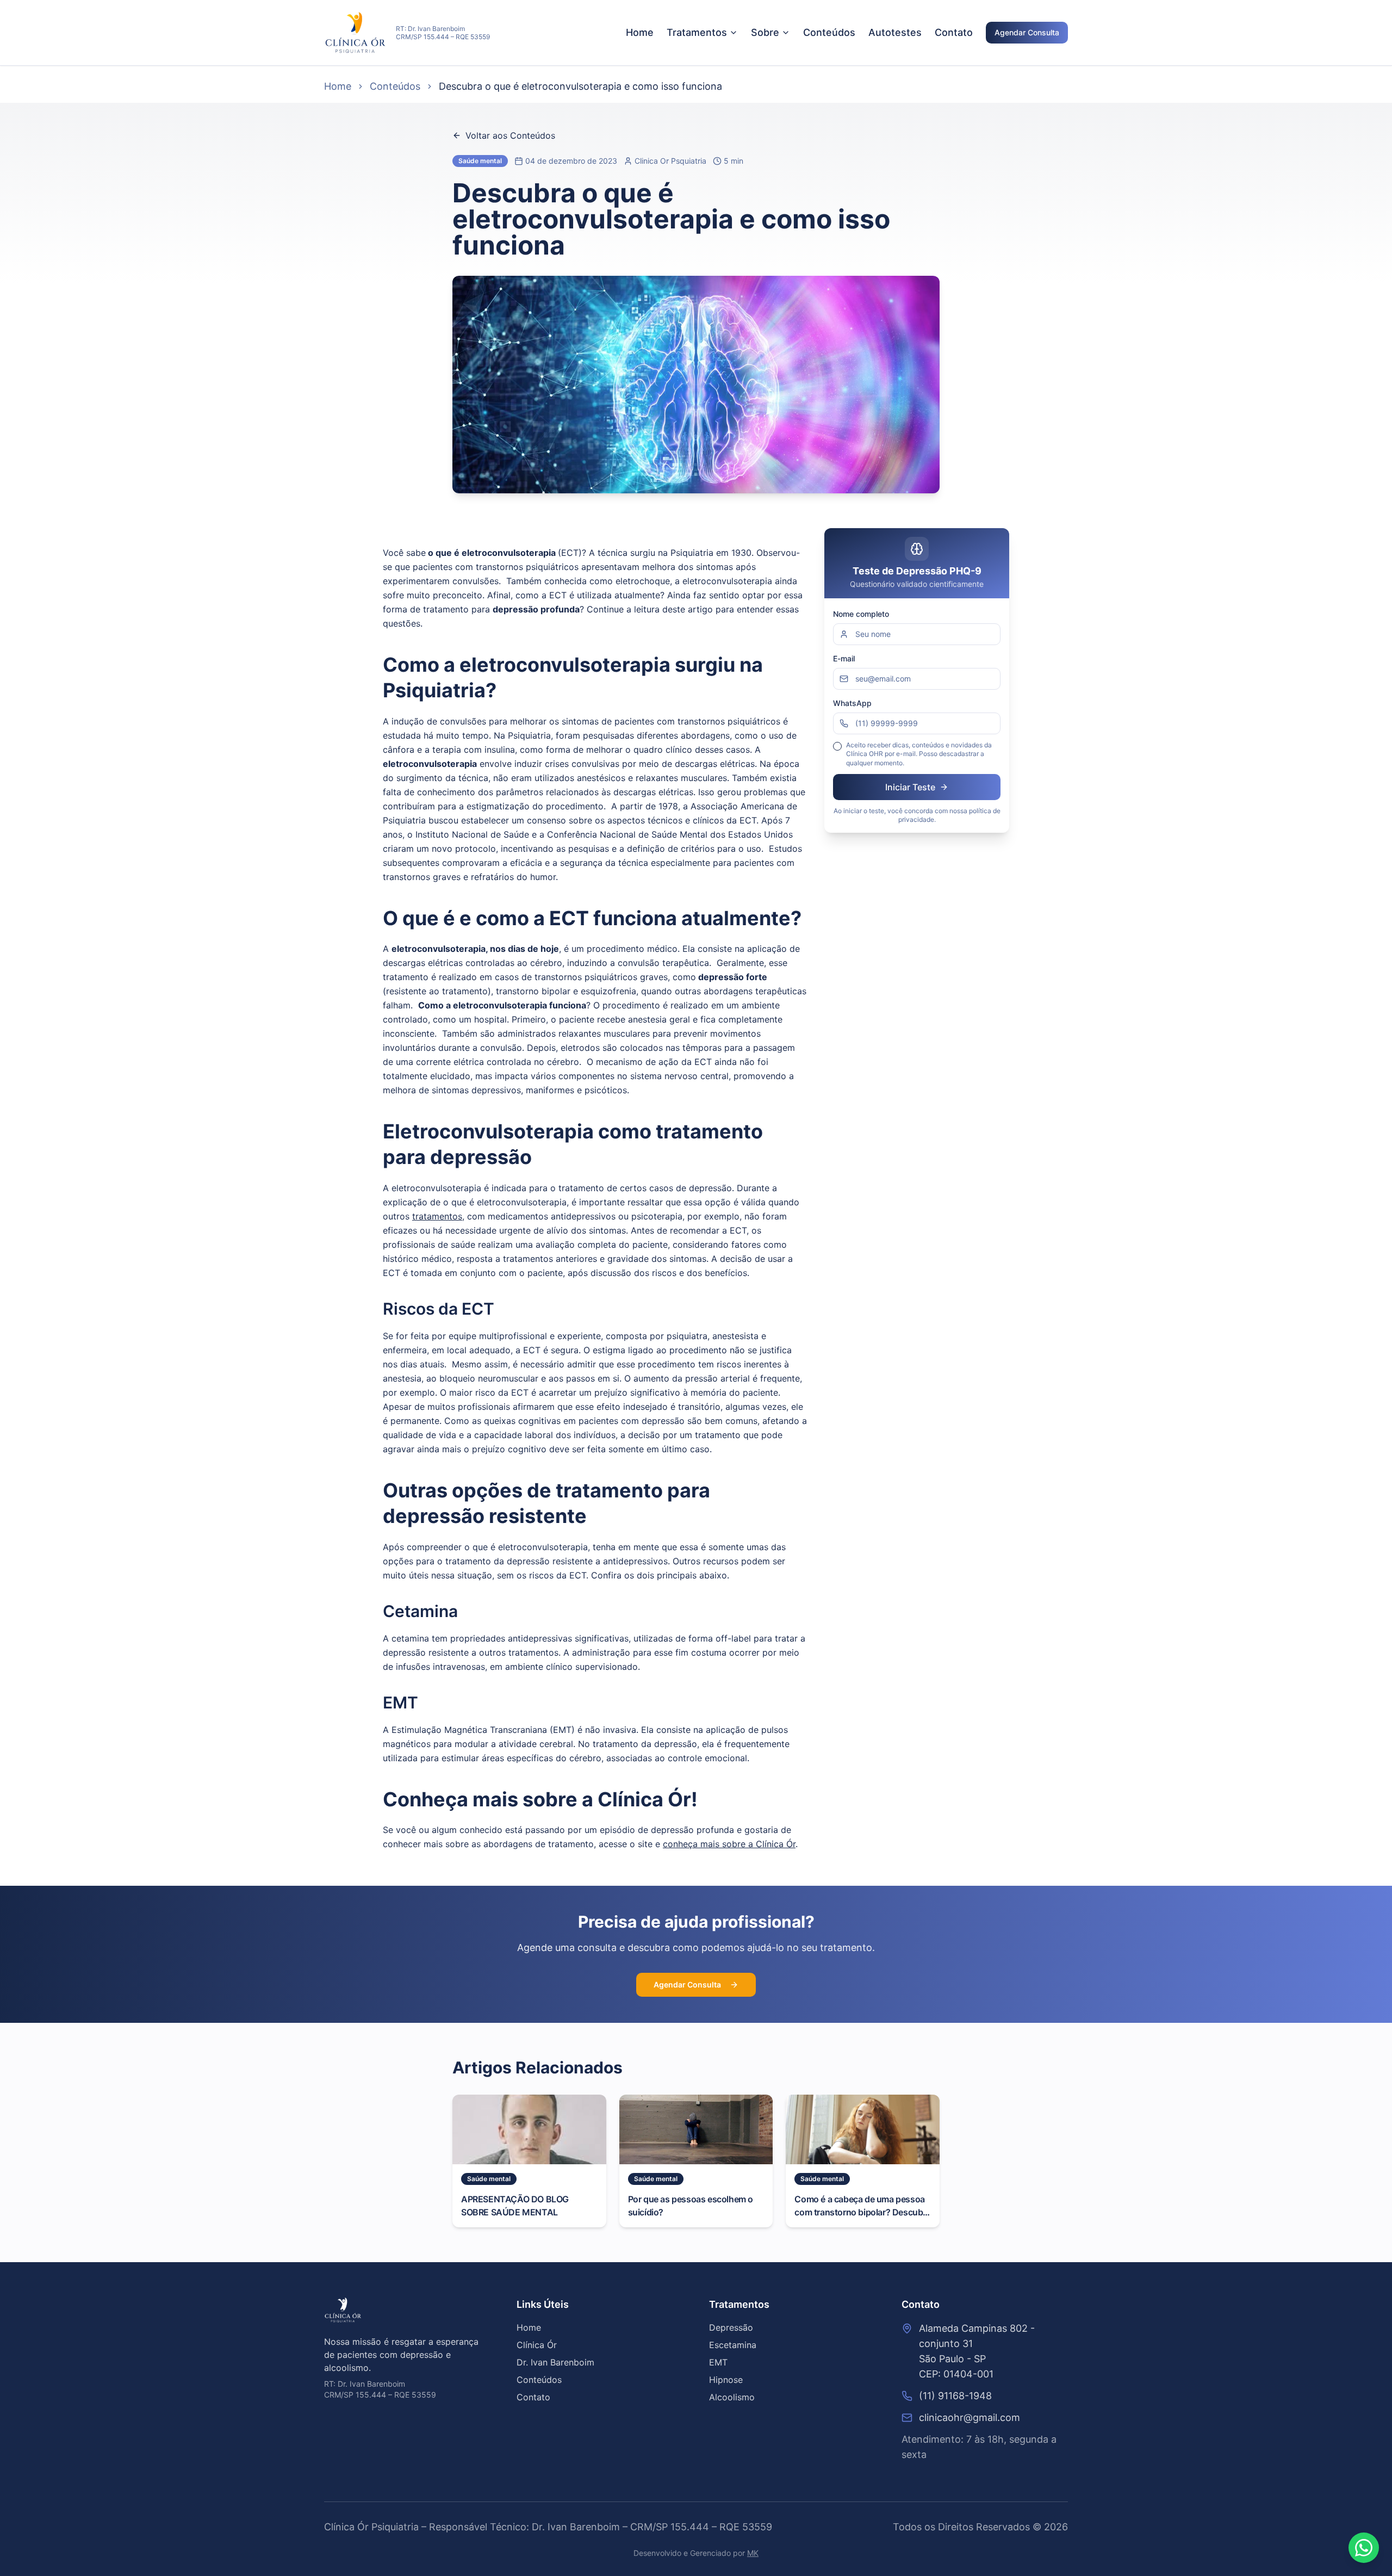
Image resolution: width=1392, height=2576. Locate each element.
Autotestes (895, 32)
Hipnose (726, 2380)
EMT (718, 2362)
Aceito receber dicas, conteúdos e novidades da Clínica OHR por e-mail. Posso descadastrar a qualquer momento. (919, 754)
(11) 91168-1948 (955, 2396)
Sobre (765, 32)
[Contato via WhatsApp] (1364, 2548)
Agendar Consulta (1027, 32)
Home (640, 32)
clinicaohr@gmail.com (970, 2417)
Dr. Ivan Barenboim (555, 2362)
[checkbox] (837, 746)
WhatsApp (852, 703)
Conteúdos (829, 32)
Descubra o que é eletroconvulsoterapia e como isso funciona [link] (580, 86)
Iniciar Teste (910, 787)
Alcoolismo (732, 2397)
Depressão (731, 2327)
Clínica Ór (537, 2345)
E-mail (844, 658)
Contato (954, 32)
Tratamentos (697, 32)
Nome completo (861, 614)
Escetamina (733, 2345)
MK (753, 2553)
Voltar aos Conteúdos (510, 135)
